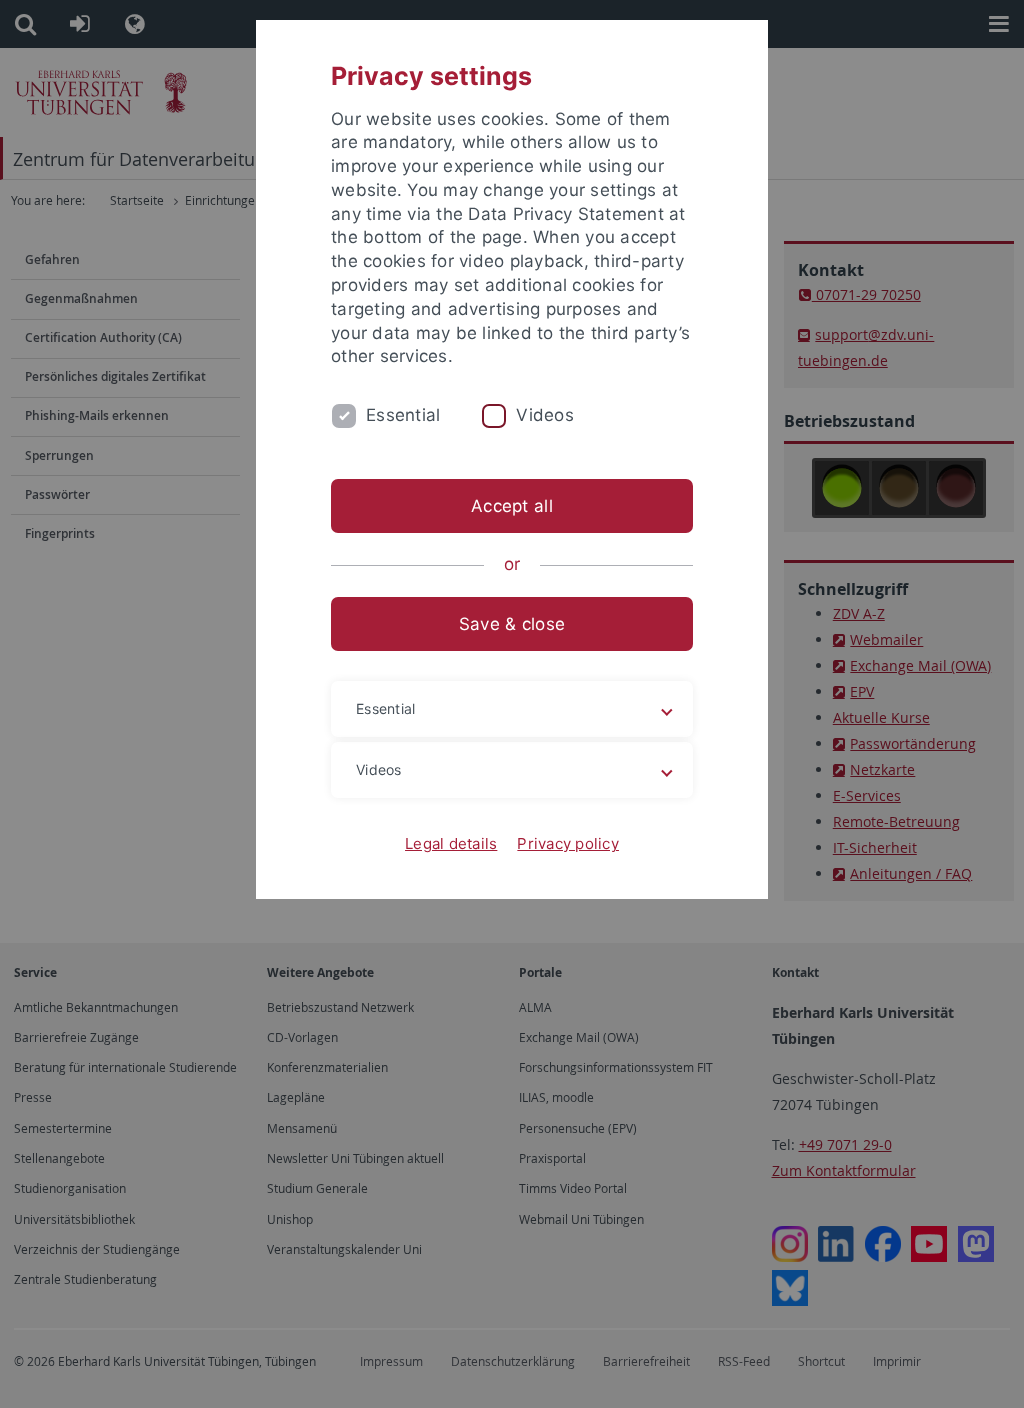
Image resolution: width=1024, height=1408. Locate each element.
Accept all (512, 506)
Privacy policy (568, 843)
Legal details (451, 843)
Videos (545, 415)
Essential (403, 415)
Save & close (512, 624)
